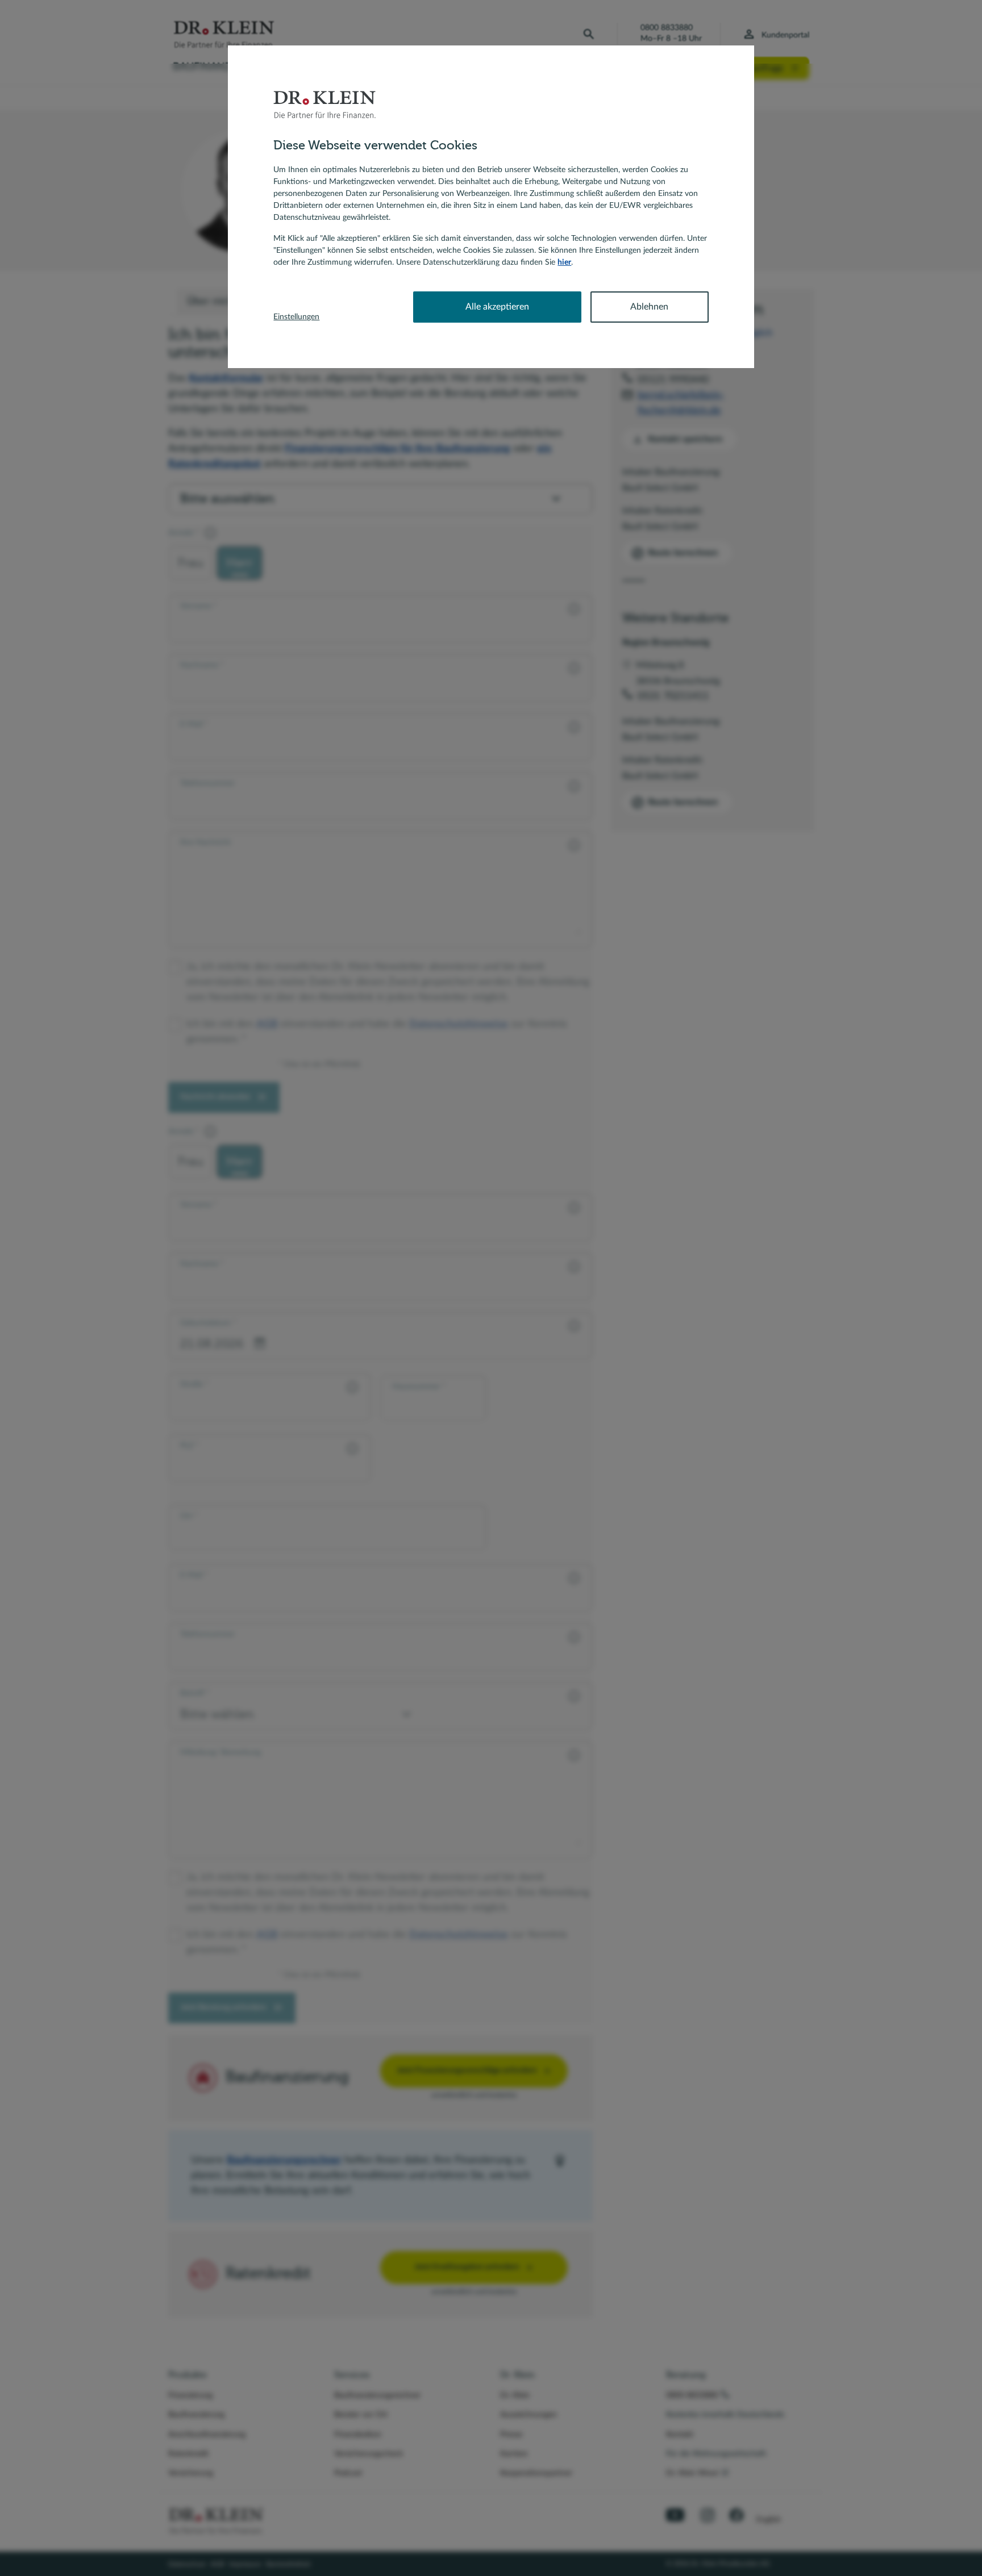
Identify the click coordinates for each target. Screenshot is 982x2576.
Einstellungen (296, 317)
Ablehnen (649, 307)
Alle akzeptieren (497, 307)
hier (564, 262)
